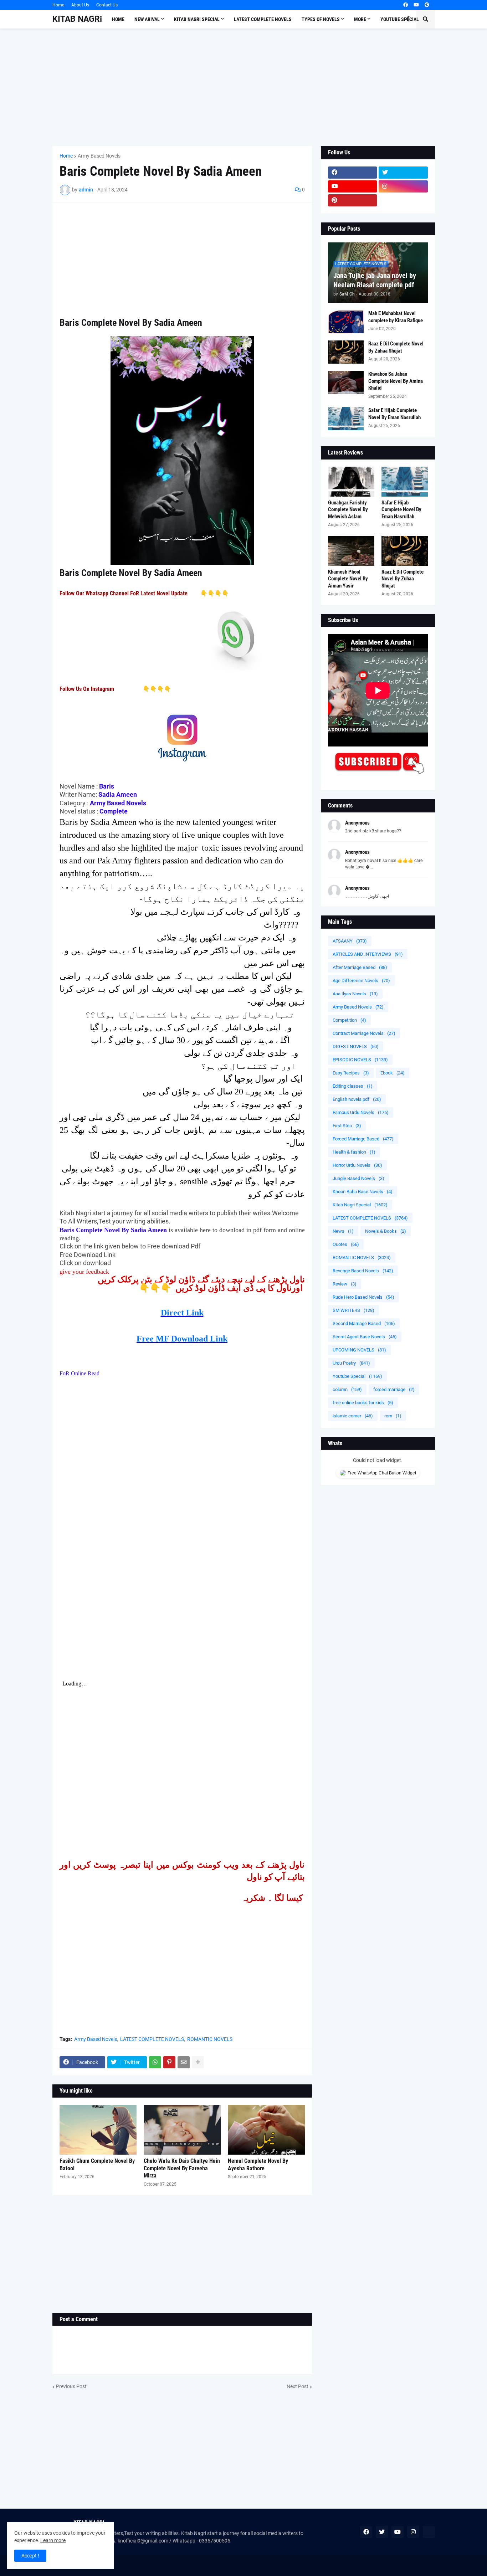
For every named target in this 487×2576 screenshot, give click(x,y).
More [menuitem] (360, 19)
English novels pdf (357, 1099)
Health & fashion (354, 1152)
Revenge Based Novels (363, 1271)
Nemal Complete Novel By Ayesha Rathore (258, 2165)
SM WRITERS (353, 1310)
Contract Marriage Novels (364, 1033)
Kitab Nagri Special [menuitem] (197, 19)
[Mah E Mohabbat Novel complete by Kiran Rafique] (346, 322)
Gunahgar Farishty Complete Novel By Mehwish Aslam (348, 510)
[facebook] (406, 5)
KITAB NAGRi (77, 19)
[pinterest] (427, 5)
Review (345, 1284)
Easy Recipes (351, 1073)
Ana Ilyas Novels (355, 994)
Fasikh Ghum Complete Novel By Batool (97, 2165)
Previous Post (71, 2386)
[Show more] (198, 2062)
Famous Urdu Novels (361, 1112)
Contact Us (107, 5)
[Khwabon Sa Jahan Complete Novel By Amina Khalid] (346, 382)
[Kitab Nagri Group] (403, 200)
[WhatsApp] (155, 2062)
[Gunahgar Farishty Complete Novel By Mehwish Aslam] (351, 482)
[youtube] (416, 5)
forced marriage (394, 1389)
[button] (409, 19)
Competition (349, 1020)
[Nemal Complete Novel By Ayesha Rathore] (266, 2130)
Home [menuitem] (118, 19)
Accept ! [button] (30, 2556)
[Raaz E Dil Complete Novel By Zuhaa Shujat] (346, 352)
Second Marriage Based (364, 1323)
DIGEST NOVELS (356, 1046)
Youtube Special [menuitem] (400, 19)
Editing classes (353, 1086)
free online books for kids (363, 1403)
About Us (80, 5)
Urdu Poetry (351, 1363)
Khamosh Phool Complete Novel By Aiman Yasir (348, 579)
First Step (347, 1126)
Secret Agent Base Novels (365, 1337)
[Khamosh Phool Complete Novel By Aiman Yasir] (351, 551)
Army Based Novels (99, 156)
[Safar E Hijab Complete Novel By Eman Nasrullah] (346, 419)
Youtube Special (357, 1376)
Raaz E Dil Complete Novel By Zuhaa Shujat (396, 347)
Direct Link (182, 1313)
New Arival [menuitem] (147, 19)
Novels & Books (386, 1231)
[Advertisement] (244, 87)
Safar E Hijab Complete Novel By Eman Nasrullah (394, 414)
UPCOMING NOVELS (359, 1350)
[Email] (184, 2062)
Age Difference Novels (361, 981)
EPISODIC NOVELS (360, 1060)
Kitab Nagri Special (360, 1205)
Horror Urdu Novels (357, 1165)
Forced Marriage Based (363, 1139)
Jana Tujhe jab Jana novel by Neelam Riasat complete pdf (375, 280)
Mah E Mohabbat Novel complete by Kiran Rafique (396, 317)
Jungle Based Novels (358, 1178)
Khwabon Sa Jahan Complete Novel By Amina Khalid (396, 381)
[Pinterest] (169, 2062)
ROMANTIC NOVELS (210, 2039)
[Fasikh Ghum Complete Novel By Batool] (98, 2130)
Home (58, 5)
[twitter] (403, 173)
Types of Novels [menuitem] (321, 19)
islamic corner (353, 1416)
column (347, 1389)
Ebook (393, 1073)
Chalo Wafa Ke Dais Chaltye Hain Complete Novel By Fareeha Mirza (182, 2168)
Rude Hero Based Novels (363, 1297)
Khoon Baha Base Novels (363, 1192)
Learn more (53, 2540)
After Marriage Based (360, 967)
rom (393, 1416)
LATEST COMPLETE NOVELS (152, 2039)
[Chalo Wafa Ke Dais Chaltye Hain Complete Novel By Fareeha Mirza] (182, 2130)
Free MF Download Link (182, 1339)
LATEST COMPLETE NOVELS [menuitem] (263, 19)
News (343, 1231)
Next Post (298, 2386)
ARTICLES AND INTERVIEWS (368, 954)
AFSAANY (350, 941)
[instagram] (403, 186)
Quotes (346, 1244)
